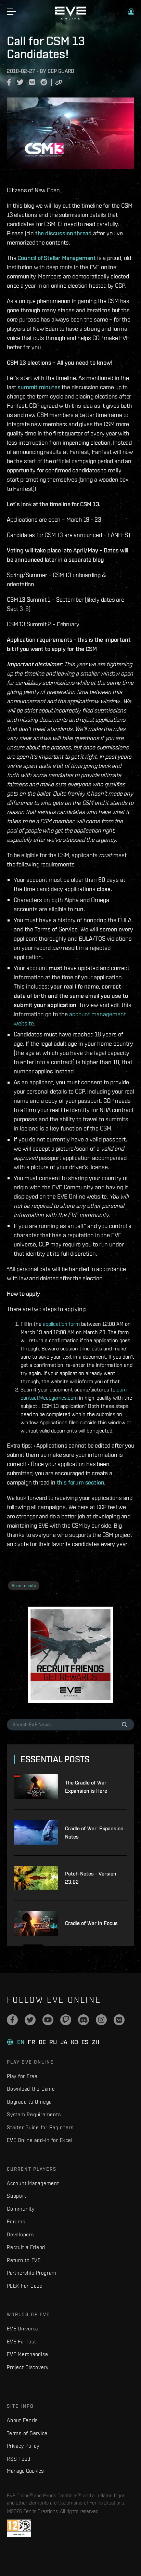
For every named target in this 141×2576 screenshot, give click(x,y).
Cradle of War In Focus (91, 1923)
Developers (20, 2234)
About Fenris (22, 2420)
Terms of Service (27, 2433)
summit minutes (39, 387)
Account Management (33, 2183)
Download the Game (31, 2089)
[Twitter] (30, 2020)
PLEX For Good (25, 2286)
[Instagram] (101, 2020)
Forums (16, 2221)
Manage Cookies (25, 2471)
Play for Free (22, 2076)
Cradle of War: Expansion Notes (94, 1833)
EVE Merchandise (27, 2354)
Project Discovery (28, 2367)
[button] (131, 12)
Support (16, 2196)
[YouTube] (48, 2020)
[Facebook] (12, 2020)
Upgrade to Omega (29, 2102)
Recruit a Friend (26, 2247)
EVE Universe (23, 2329)
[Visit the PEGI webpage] (19, 2528)
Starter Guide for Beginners (40, 2127)
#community (24, 1586)
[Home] (70, 18)
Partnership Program (31, 2273)
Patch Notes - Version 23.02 (91, 1878)
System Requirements (34, 2114)
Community (21, 2209)
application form (61, 1324)
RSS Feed (19, 2459)
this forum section (81, 1482)
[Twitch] (66, 2020)
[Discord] (84, 2020)
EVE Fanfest (21, 2342)
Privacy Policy (23, 2446)
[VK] (119, 2020)
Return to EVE (24, 2260)
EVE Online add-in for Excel (40, 2140)
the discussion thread (63, 233)
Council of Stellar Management (57, 258)
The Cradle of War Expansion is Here (86, 1787)
